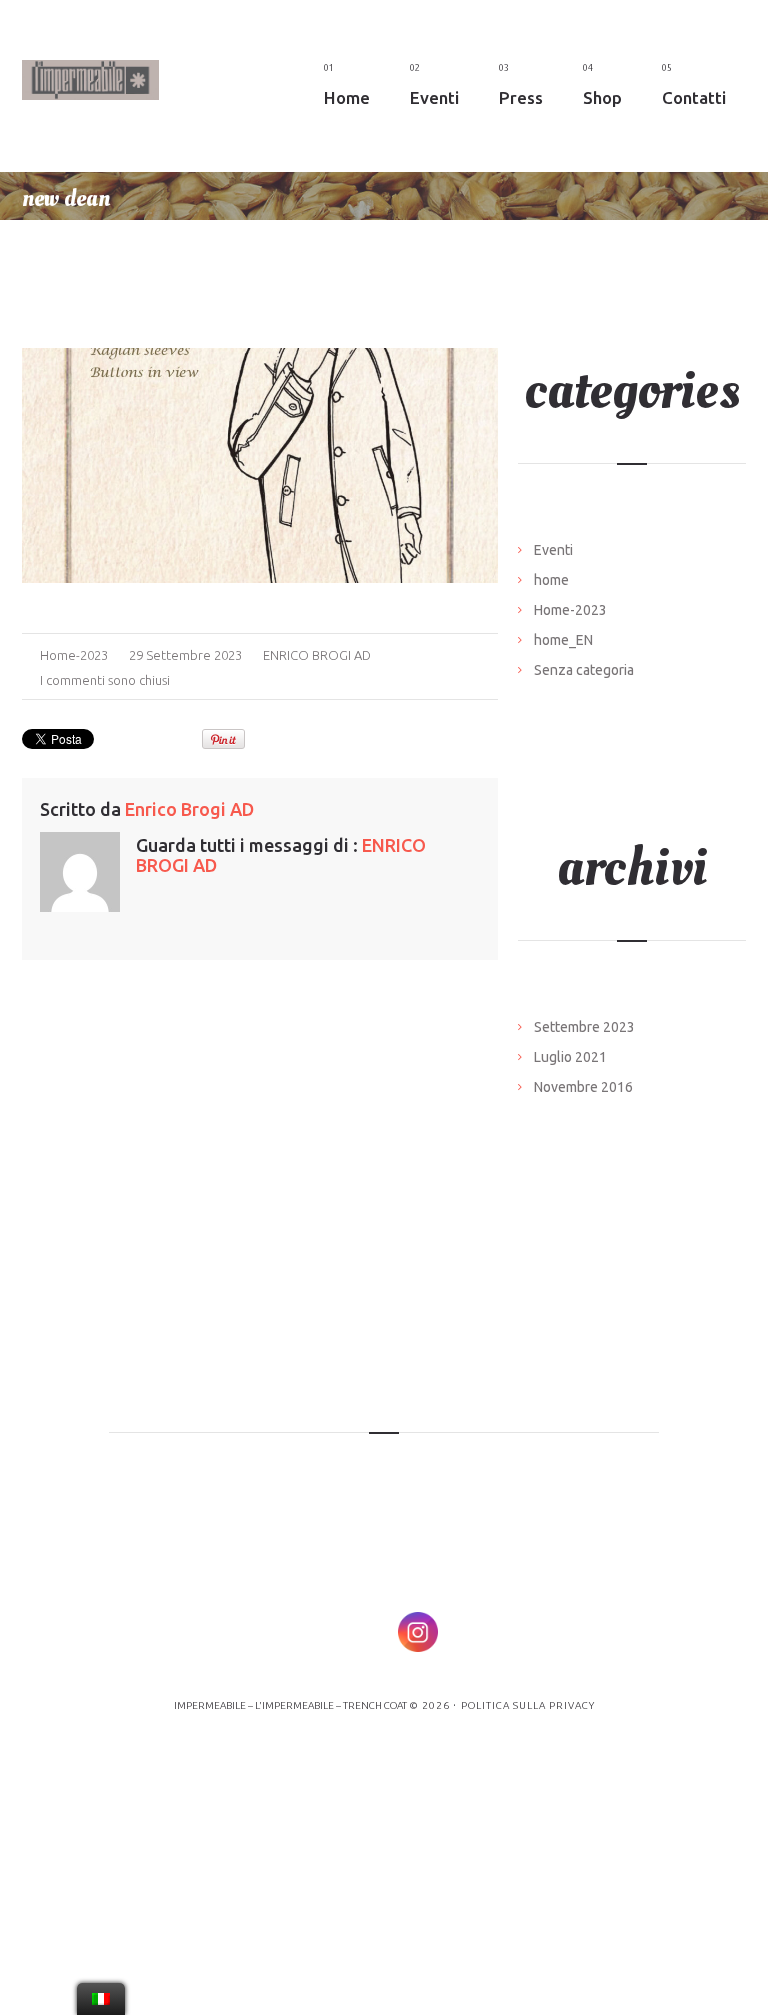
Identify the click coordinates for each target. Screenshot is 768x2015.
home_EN (563, 640)
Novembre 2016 (583, 1087)
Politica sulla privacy (528, 1705)
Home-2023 (74, 655)
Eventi (553, 550)
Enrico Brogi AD (317, 655)
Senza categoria (584, 670)
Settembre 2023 (584, 1027)
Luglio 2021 (570, 1057)
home (551, 580)
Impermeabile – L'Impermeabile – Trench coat (290, 1705)
